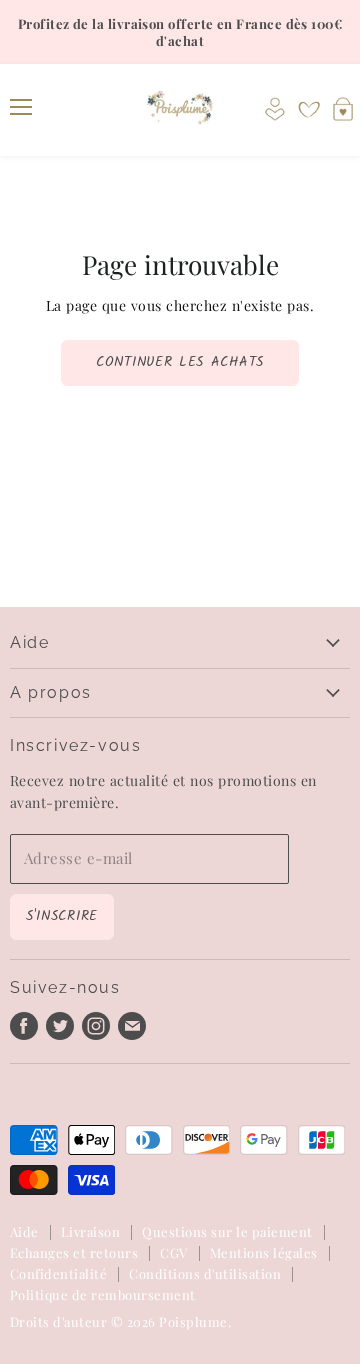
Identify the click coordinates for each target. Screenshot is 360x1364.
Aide (24, 1231)
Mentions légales (264, 1252)
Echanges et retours (74, 1252)
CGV (173, 1252)
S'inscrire (62, 916)
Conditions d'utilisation (205, 1273)
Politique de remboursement (103, 1294)
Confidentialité (58, 1273)
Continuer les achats (180, 362)
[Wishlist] (309, 110)
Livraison (90, 1231)
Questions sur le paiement (227, 1231)
